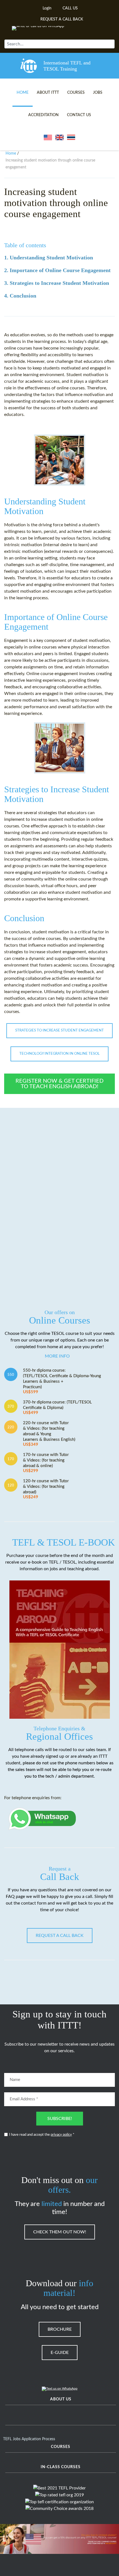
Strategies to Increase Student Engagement (59, 1031)
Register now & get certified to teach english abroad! (59, 1084)
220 (11, 1427)
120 (11, 1485)
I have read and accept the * (42, 2135)
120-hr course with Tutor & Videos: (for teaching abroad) (46, 1489)
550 (11, 1375)
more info (57, 1356)
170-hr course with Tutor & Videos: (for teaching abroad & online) (46, 1463)
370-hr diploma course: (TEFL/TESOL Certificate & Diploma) (57, 1407)
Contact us (79, 115)
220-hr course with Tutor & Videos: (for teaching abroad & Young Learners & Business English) (49, 1434)
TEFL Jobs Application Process (29, 2439)
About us (61, 2399)
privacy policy (61, 2135)
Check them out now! (60, 2232)
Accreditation (43, 115)
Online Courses (60, 1317)
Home (23, 93)
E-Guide (60, 2353)
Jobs (98, 93)
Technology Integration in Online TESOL (59, 1054)
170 (11, 1459)
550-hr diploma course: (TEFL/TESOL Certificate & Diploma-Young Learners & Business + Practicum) (62, 1381)
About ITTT (48, 93)
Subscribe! (60, 2119)
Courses (76, 93)
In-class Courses (61, 2467)
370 (11, 1406)
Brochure (60, 2329)
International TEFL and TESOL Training (67, 66)
